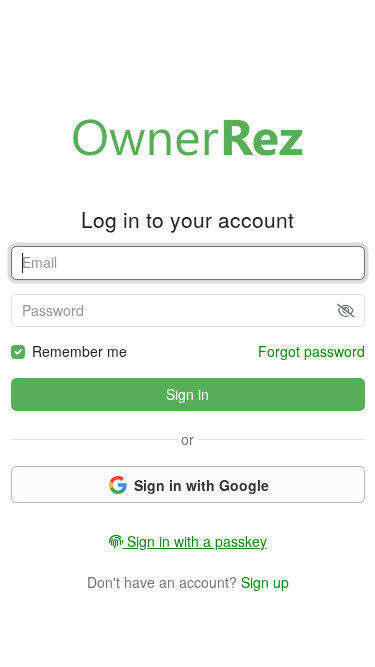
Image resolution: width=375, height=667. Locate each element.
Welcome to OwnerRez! (188, 137)
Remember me (79, 351)
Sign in (187, 394)
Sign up (265, 582)
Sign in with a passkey (195, 541)
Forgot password (311, 351)
